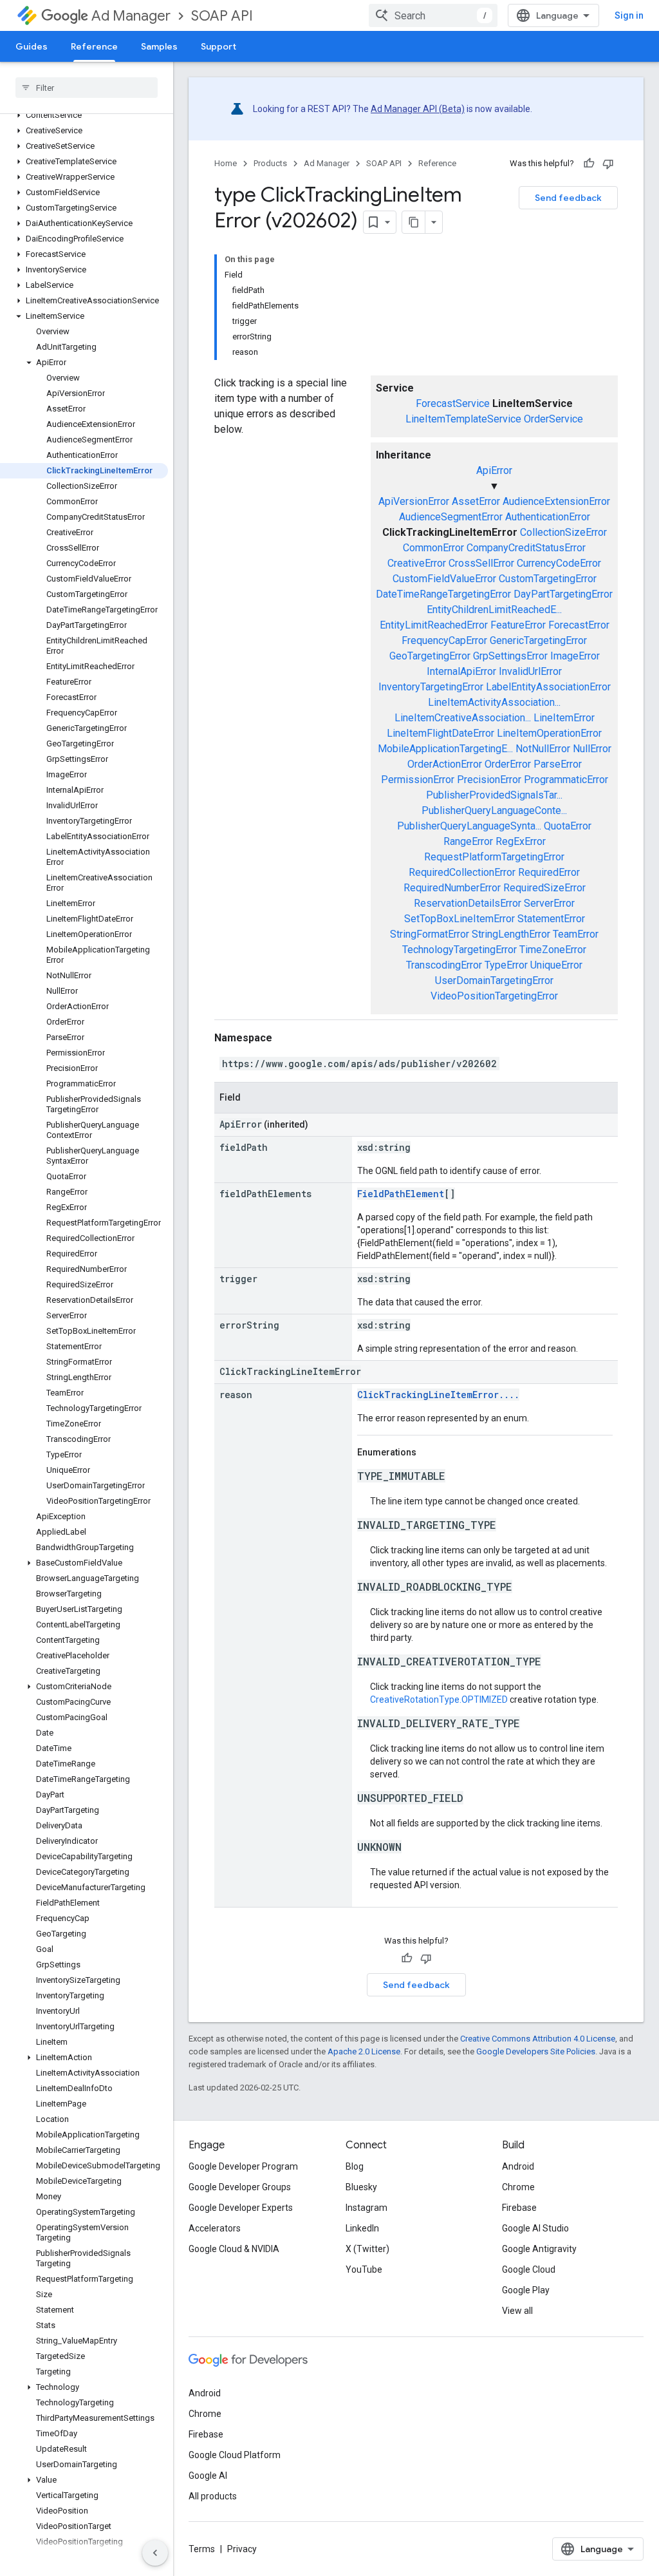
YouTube (364, 2269)
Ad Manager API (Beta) (418, 109)
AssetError (476, 501)
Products (270, 163)
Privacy (242, 2549)
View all (517, 2311)
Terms (202, 2549)
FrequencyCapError (444, 640)
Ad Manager (131, 16)
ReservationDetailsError (468, 903)
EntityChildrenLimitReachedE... (494, 610)
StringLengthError (511, 934)
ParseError (558, 764)
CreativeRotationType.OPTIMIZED (439, 1700)
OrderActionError (445, 764)
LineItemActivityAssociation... (494, 702)
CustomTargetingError (548, 579)
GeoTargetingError (430, 656)
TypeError (506, 965)
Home (226, 163)
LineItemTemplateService (463, 419)
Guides (32, 46)
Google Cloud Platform (235, 2455)
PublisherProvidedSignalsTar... (494, 795)
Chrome (518, 2187)
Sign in (629, 15)
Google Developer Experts (241, 2208)
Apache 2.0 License (364, 2051)
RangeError (468, 841)
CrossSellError (481, 563)
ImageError (575, 656)
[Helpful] (589, 164)
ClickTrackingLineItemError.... (438, 1395)
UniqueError (556, 965)
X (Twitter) (367, 2249)
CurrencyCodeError (559, 563)
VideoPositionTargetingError (494, 996)
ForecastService (453, 403)
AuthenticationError (548, 517)
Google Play (526, 2290)
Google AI (208, 2476)
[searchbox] (87, 88)
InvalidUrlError (530, 671)
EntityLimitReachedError (434, 625)
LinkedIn (362, 2228)
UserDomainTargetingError (494, 980)
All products (213, 2496)
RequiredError (549, 872)
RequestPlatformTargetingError (494, 857)
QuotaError (568, 826)
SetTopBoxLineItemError (459, 919)
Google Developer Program (243, 2166)
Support (218, 46)
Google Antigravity (539, 2249)
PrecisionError (489, 780)
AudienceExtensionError (556, 501)
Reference (94, 46)
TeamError (576, 934)
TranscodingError (444, 965)
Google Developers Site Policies (536, 2051)
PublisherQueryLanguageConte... (494, 810)
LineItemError (564, 718)
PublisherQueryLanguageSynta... (469, 826)
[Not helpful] (608, 164)
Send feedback (568, 198)
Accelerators (215, 2228)
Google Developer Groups (240, 2187)
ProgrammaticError (566, 780)
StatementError (551, 919)
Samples (159, 46)
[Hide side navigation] (155, 2553)
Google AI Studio (535, 2228)
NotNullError (543, 749)
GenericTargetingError (538, 640)
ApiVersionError (414, 501)
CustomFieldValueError (444, 579)
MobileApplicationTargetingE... (445, 749)
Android (518, 2166)
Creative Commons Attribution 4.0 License (538, 2039)
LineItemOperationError (549, 733)
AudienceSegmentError (451, 517)
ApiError (494, 470)
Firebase (519, 2208)
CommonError (433, 548)
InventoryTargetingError (431, 687)
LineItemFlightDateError (441, 733)
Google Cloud (529, 2269)
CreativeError (417, 563)
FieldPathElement (401, 1194)
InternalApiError (461, 671)
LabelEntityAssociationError (548, 687)
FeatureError (518, 625)
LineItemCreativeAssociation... (463, 718)
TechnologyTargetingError (459, 950)
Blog (355, 2166)
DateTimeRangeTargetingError (443, 594)
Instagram (367, 2208)
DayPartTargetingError (563, 594)
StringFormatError (430, 934)
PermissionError (418, 780)
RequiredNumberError (452, 888)
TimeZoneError (553, 950)
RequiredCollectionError (462, 872)
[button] (84, 115)
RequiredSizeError (544, 888)
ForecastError (579, 625)
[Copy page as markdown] (414, 222)
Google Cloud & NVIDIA (234, 2249)
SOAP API (222, 16)
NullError (592, 749)
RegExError (521, 841)
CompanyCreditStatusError (526, 548)
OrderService (553, 419)
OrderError (508, 764)
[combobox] (433, 15)
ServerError (549, 903)
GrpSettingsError (510, 656)
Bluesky (361, 2187)
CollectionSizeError (563, 532)
